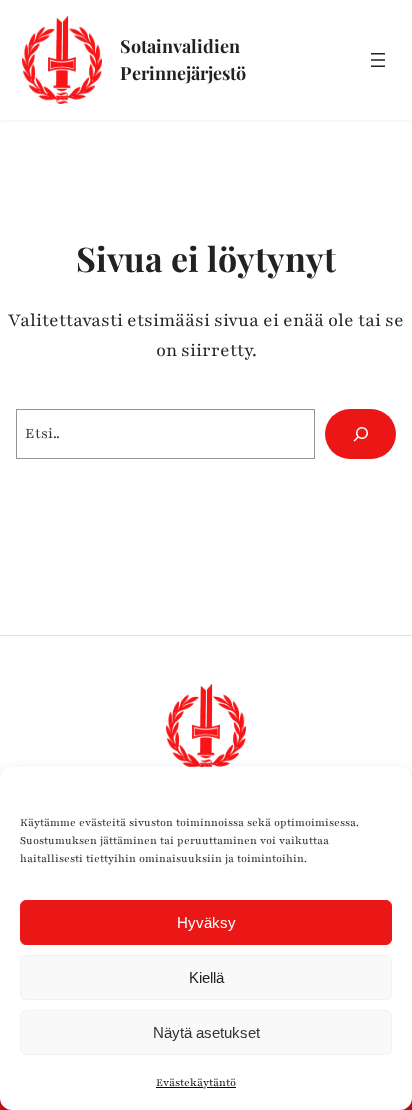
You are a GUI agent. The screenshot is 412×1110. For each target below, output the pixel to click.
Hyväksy (206, 922)
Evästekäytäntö (196, 1082)
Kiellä (206, 977)
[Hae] (360, 433)
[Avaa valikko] (378, 60)
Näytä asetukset (206, 1032)
